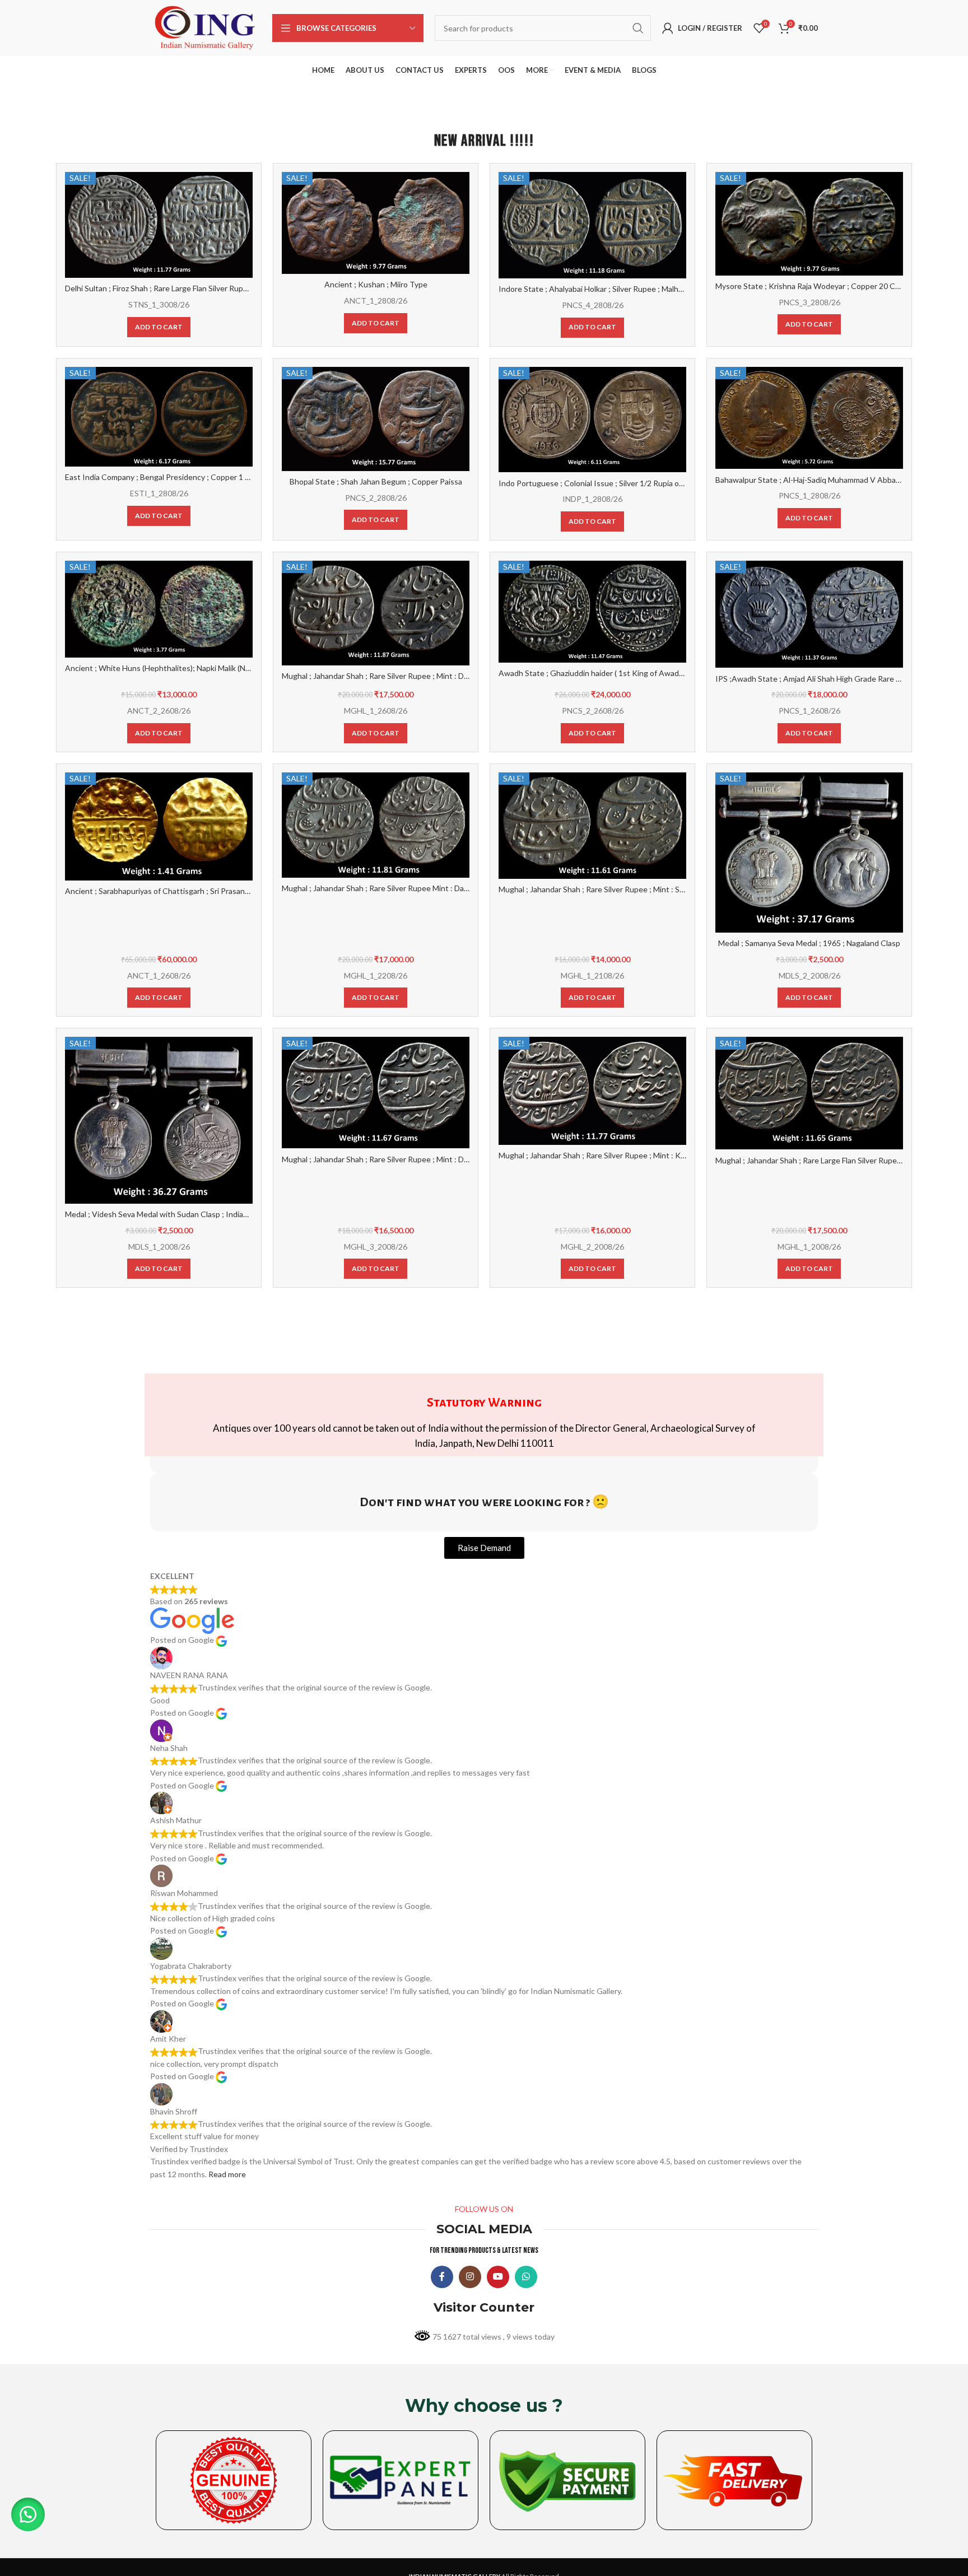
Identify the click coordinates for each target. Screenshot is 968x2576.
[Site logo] (206, 27)
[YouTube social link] (498, 2277)
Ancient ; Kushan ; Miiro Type (376, 284)
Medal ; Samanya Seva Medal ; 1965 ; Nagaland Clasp (809, 943)
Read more (227, 2174)
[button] (28, 2514)
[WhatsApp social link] (526, 2277)
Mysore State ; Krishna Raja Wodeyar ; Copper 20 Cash (811, 286)
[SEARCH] (638, 28)
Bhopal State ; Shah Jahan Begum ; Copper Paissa (376, 481)
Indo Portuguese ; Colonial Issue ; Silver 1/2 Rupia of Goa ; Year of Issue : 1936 (636, 483)
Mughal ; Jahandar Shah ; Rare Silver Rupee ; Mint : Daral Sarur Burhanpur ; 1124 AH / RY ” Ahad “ (450, 676)
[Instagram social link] (470, 2277)
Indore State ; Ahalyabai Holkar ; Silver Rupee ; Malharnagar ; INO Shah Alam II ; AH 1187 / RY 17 (666, 289)
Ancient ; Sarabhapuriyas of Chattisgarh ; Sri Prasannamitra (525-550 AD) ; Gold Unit (212, 891)
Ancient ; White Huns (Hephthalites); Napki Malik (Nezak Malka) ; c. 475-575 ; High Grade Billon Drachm (244, 668)
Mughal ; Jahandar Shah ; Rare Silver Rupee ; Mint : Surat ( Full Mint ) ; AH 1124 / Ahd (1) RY (656, 889)
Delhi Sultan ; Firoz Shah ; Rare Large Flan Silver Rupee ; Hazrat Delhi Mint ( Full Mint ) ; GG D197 (231, 288)
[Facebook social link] (442, 2277)
